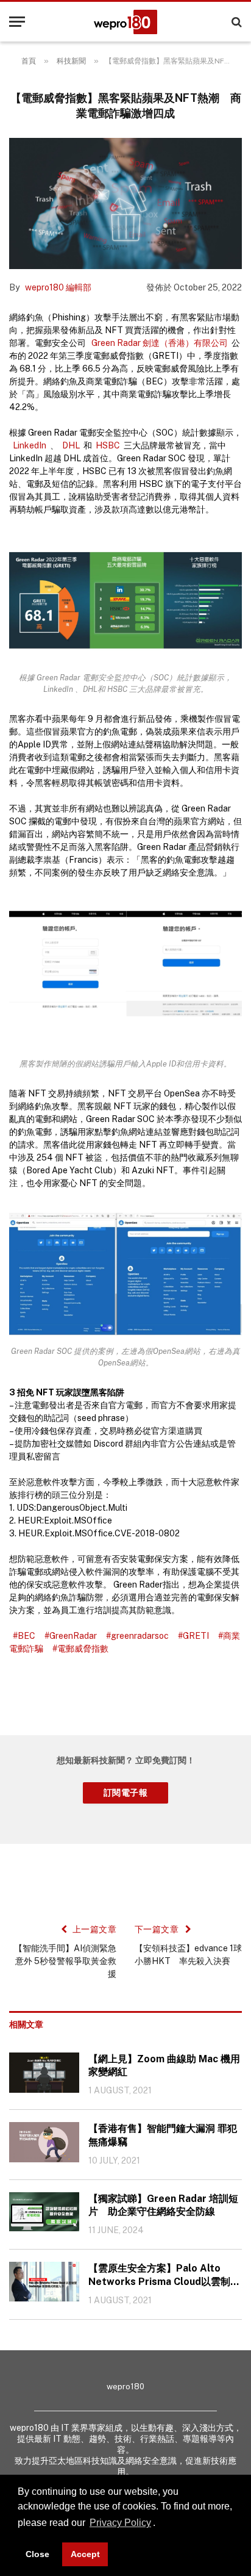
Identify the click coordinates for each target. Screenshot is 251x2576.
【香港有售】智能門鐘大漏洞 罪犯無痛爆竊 (163, 2135)
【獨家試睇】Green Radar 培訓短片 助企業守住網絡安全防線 (163, 2205)
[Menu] (17, 22)
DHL (71, 445)
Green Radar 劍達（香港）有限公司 (160, 343)
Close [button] (37, 2554)
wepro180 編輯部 (58, 287)
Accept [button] (85, 2554)
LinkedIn (30, 445)
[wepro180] (125, 22)
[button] (160, 2524)
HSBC (108, 445)
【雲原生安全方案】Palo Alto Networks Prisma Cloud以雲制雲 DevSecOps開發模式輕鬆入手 (164, 2276)
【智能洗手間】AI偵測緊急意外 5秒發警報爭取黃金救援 (65, 1961)
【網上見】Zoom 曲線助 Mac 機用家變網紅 (164, 2066)
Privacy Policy (120, 2523)
